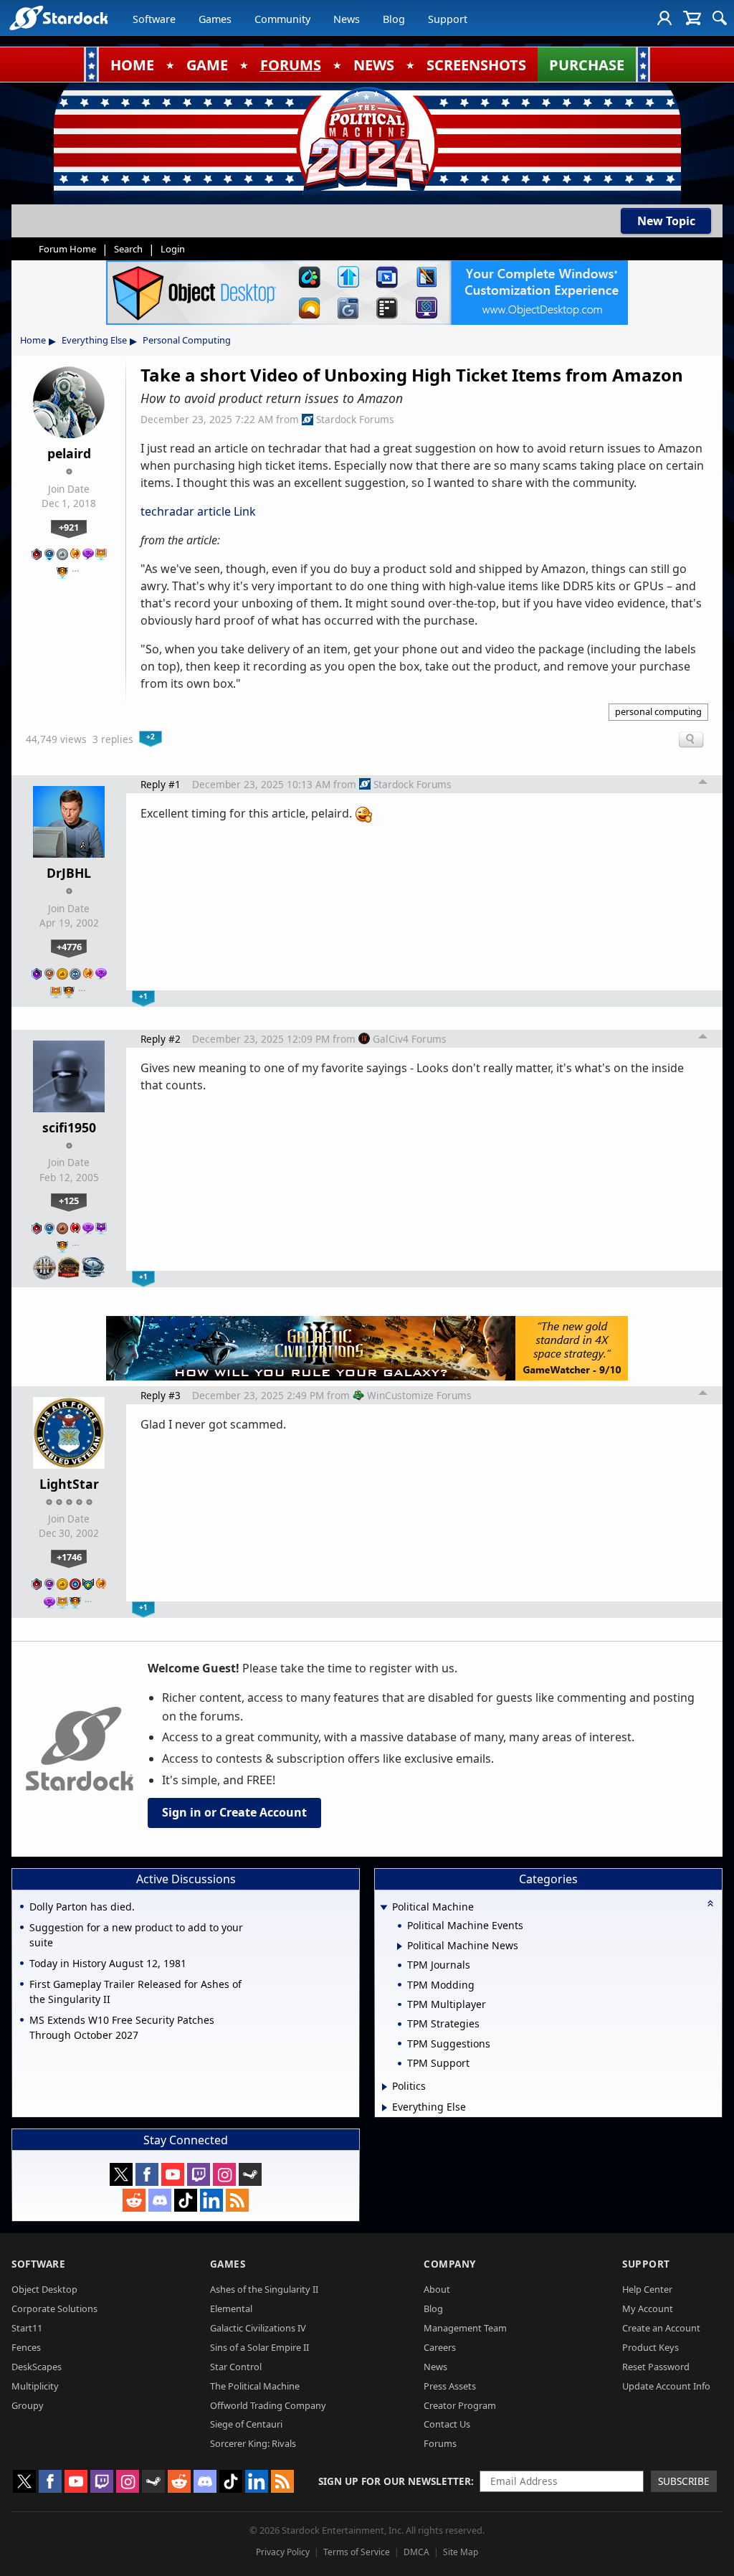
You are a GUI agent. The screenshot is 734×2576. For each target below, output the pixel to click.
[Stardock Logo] (58, 18)
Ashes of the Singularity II (264, 2289)
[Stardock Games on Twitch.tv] (199, 2174)
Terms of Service (357, 2552)
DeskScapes (37, 2367)
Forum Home (67, 249)
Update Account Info (666, 2386)
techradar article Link (198, 511)
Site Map (461, 2552)
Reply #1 (161, 784)
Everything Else (94, 340)
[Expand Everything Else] (385, 2108)
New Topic (666, 221)
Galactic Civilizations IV (258, 2328)
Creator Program (460, 2405)
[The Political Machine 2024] (367, 140)
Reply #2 (161, 1039)
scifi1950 (69, 1127)
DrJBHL (69, 873)
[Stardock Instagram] (224, 2174)
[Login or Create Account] (664, 18)
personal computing (658, 711)
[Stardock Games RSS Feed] (237, 2200)
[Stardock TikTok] (186, 2200)
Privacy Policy (283, 2552)
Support (448, 19)
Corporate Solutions (54, 2309)
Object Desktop (44, 2289)
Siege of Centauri (246, 2424)
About (437, 2289)
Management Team (465, 2328)
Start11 (27, 2328)
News (347, 19)
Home (33, 340)
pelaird (69, 453)
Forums (440, 2443)
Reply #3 (161, 1395)
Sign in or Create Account (234, 1812)
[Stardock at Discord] (160, 2200)
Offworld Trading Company (268, 2405)
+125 (69, 1201)
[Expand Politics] (385, 2087)
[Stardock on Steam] (250, 2174)
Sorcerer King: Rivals (253, 2443)
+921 (69, 527)
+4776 (69, 947)
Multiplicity (35, 2386)
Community (282, 19)
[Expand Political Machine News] (400, 1946)
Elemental (231, 2309)
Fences (26, 2347)
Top (703, 784)
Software (154, 19)
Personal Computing (187, 340)
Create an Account (661, 2328)
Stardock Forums (355, 419)
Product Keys (650, 2347)
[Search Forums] (720, 18)
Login (173, 249)
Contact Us (447, 2424)
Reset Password (656, 2367)
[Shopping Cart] (692, 18)
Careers (440, 2347)
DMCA (416, 2552)
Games (215, 19)
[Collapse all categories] (710, 1903)
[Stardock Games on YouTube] (173, 2174)
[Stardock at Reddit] (134, 2200)
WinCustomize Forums (419, 1395)
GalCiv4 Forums (410, 1039)
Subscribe (684, 2481)
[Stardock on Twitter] (121, 2174)
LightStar (69, 1484)
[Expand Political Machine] (383, 1908)
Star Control (236, 2367)
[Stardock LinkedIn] (211, 2200)
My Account (648, 2309)
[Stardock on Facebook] (147, 2174)
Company (450, 2264)
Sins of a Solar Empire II (259, 2347)
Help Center (647, 2289)
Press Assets (450, 2386)
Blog (394, 19)
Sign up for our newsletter (395, 2481)
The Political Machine (255, 2386)
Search (128, 249)
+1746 (69, 1557)
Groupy (28, 2405)
